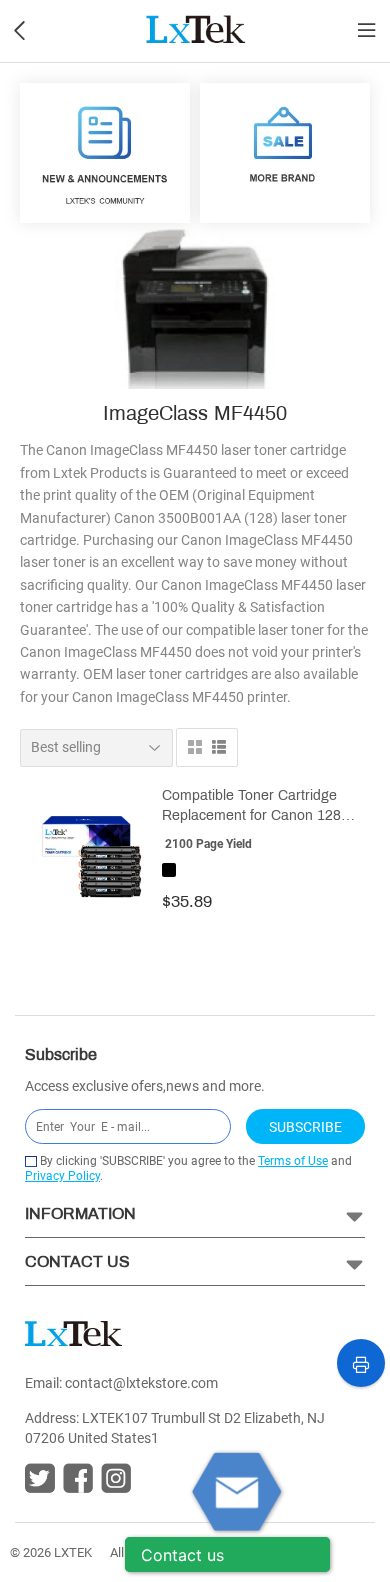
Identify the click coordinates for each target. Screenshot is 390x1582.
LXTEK (73, 1552)
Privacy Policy (62, 1176)
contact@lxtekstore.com (141, 1383)
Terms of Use (293, 1161)
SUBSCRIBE (305, 1127)
